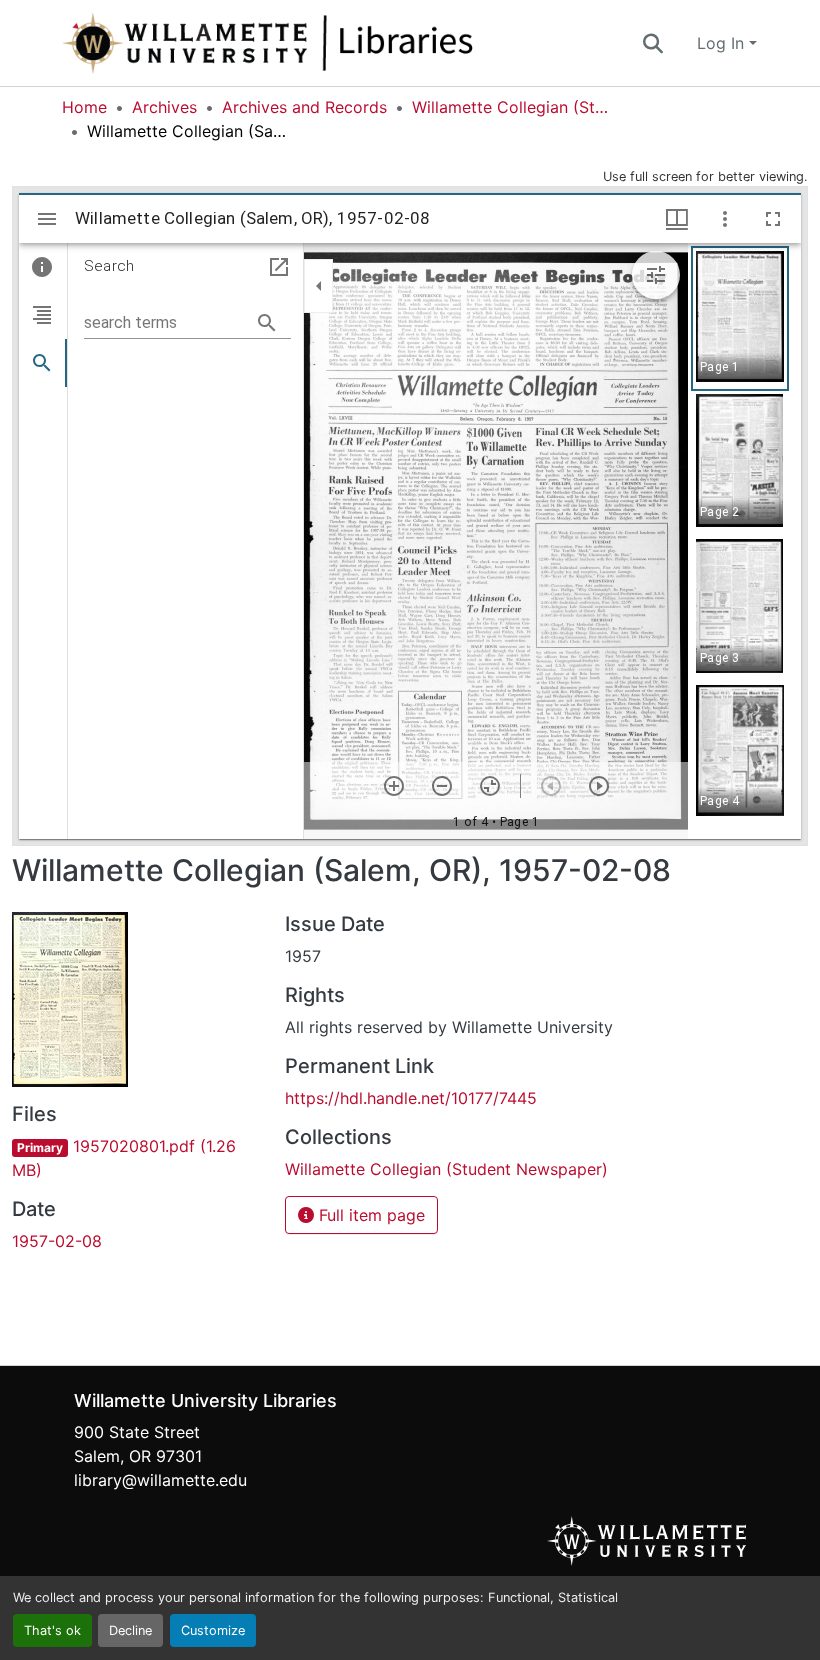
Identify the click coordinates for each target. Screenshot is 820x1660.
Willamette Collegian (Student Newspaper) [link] (512, 107)
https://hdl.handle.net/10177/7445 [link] (411, 1098)
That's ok (52, 1630)
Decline (130, 1630)
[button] (334, 43)
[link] (136, 1158)
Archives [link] (164, 107)
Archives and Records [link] (304, 107)
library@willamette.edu (160, 1480)
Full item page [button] (369, 1215)
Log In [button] (723, 43)
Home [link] (84, 107)
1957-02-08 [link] (57, 1241)
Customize (213, 1630)
